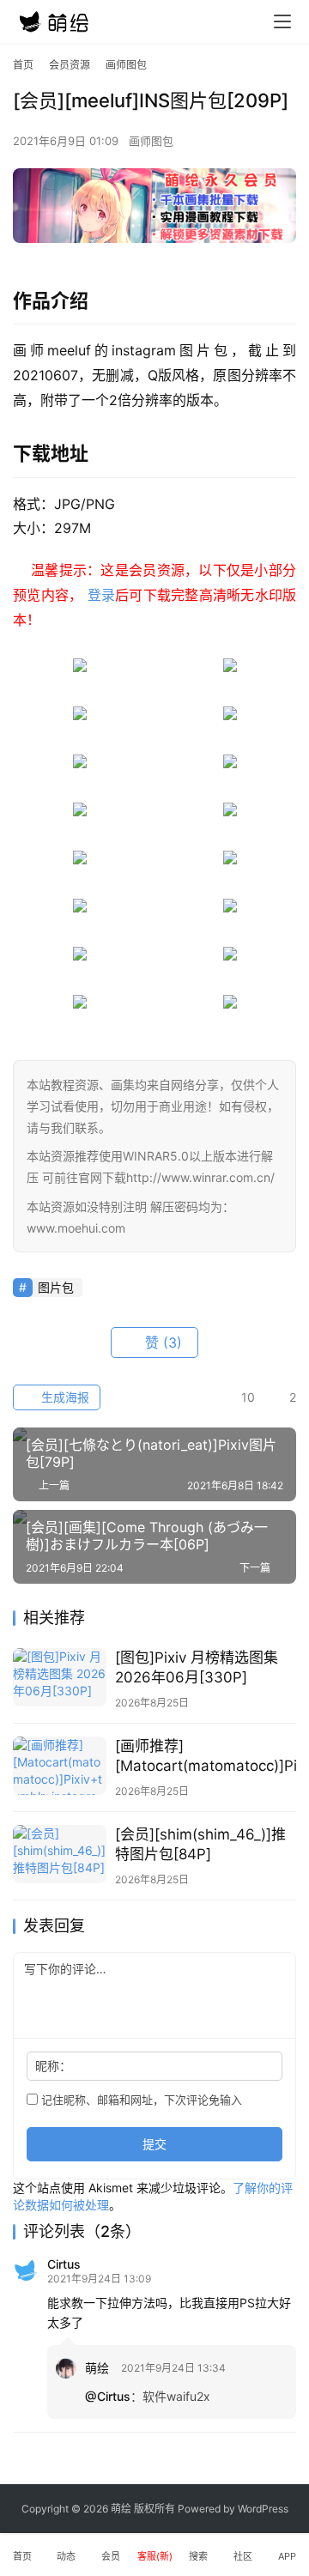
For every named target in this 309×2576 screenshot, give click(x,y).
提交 (154, 2144)
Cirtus (64, 2264)
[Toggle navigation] (282, 21)
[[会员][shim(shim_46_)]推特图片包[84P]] (60, 1854)
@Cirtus (108, 2396)
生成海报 (64, 1397)
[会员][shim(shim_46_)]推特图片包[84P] (200, 1844)
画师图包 (151, 141)
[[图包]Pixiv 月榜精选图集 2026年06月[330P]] (60, 1677)
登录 (102, 595)
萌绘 (97, 2368)
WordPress (263, 2509)
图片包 (56, 1287)
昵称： (53, 2066)
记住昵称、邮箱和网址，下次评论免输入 (140, 2100)
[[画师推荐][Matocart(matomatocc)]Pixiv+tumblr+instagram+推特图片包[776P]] (60, 1766)
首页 (23, 65)
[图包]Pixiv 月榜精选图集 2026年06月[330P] (197, 1667)
